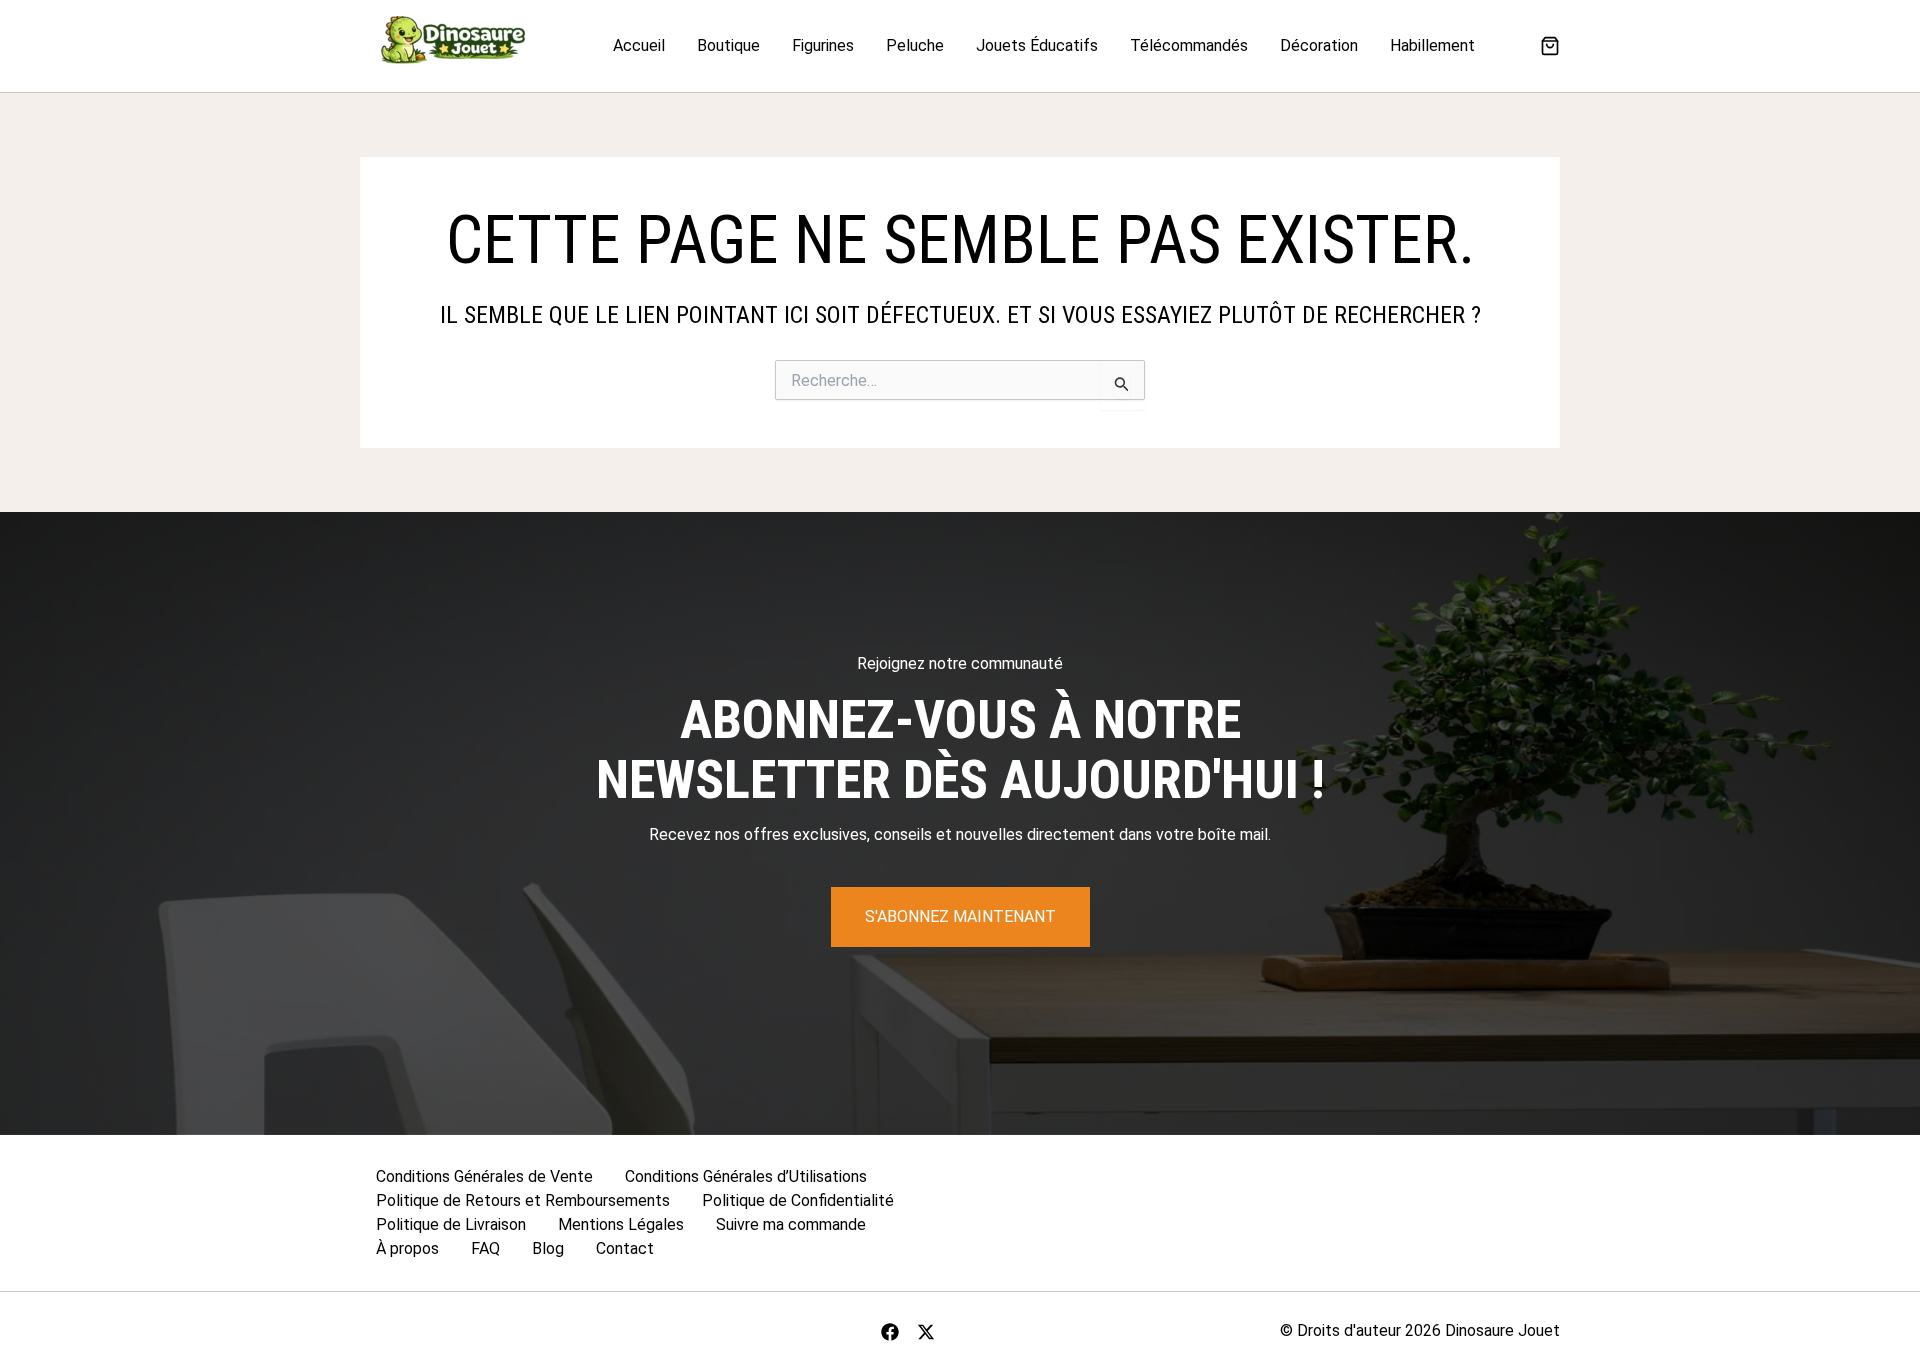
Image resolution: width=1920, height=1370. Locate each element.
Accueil (639, 45)
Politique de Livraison (451, 1224)
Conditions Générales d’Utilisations (746, 1176)
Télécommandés (1189, 45)
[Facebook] (890, 1332)
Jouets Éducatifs (1037, 45)
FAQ (485, 1248)
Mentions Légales (621, 1224)
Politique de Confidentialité (798, 1200)
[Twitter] (926, 1332)
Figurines (823, 45)
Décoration (1319, 45)
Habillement (1432, 45)
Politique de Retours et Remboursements (523, 1200)
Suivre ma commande (791, 1224)
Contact (625, 1248)
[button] (1550, 48)
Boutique (728, 45)
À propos (407, 1248)
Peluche (915, 45)
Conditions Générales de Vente (484, 1176)
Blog (548, 1248)
